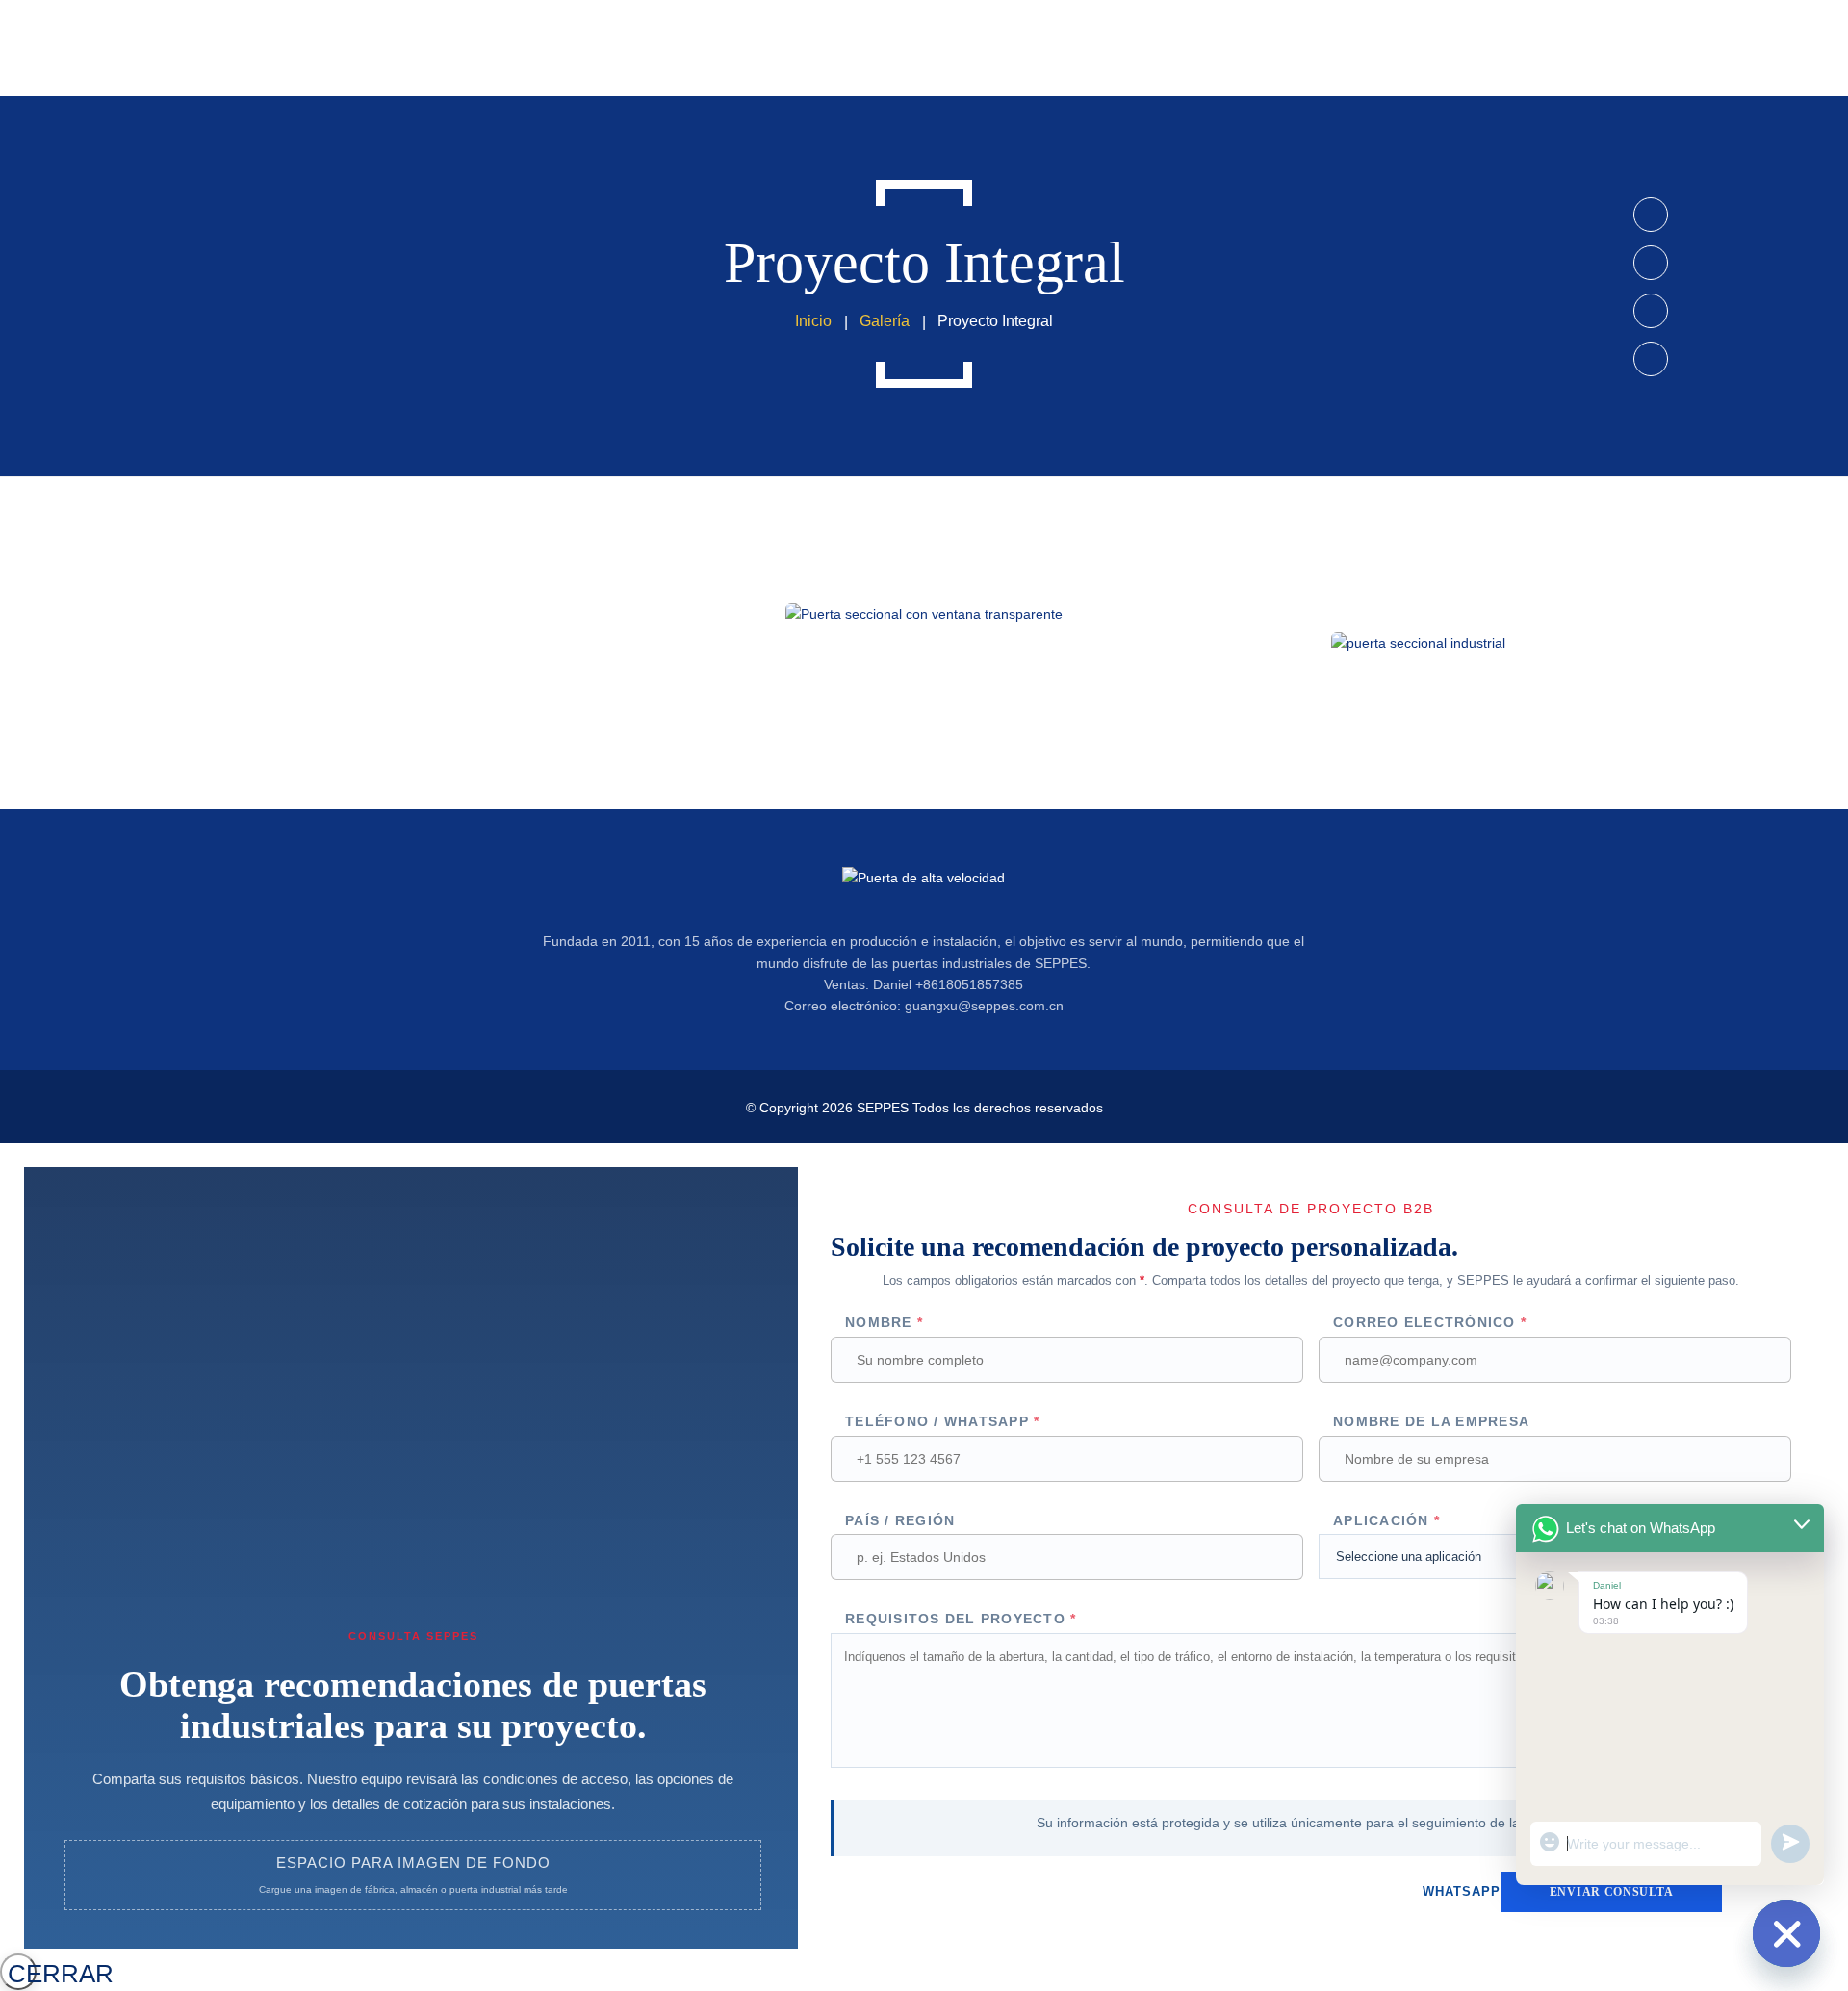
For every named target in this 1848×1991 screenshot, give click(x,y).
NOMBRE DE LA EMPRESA (1431, 1421)
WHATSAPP (1462, 1891)
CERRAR (22, 1974)
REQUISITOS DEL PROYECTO (961, 1619)
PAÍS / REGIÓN (900, 1520)
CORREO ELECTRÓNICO (1430, 1322)
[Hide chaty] (1786, 1933)
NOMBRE (884, 1322)
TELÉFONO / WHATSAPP (942, 1421)
